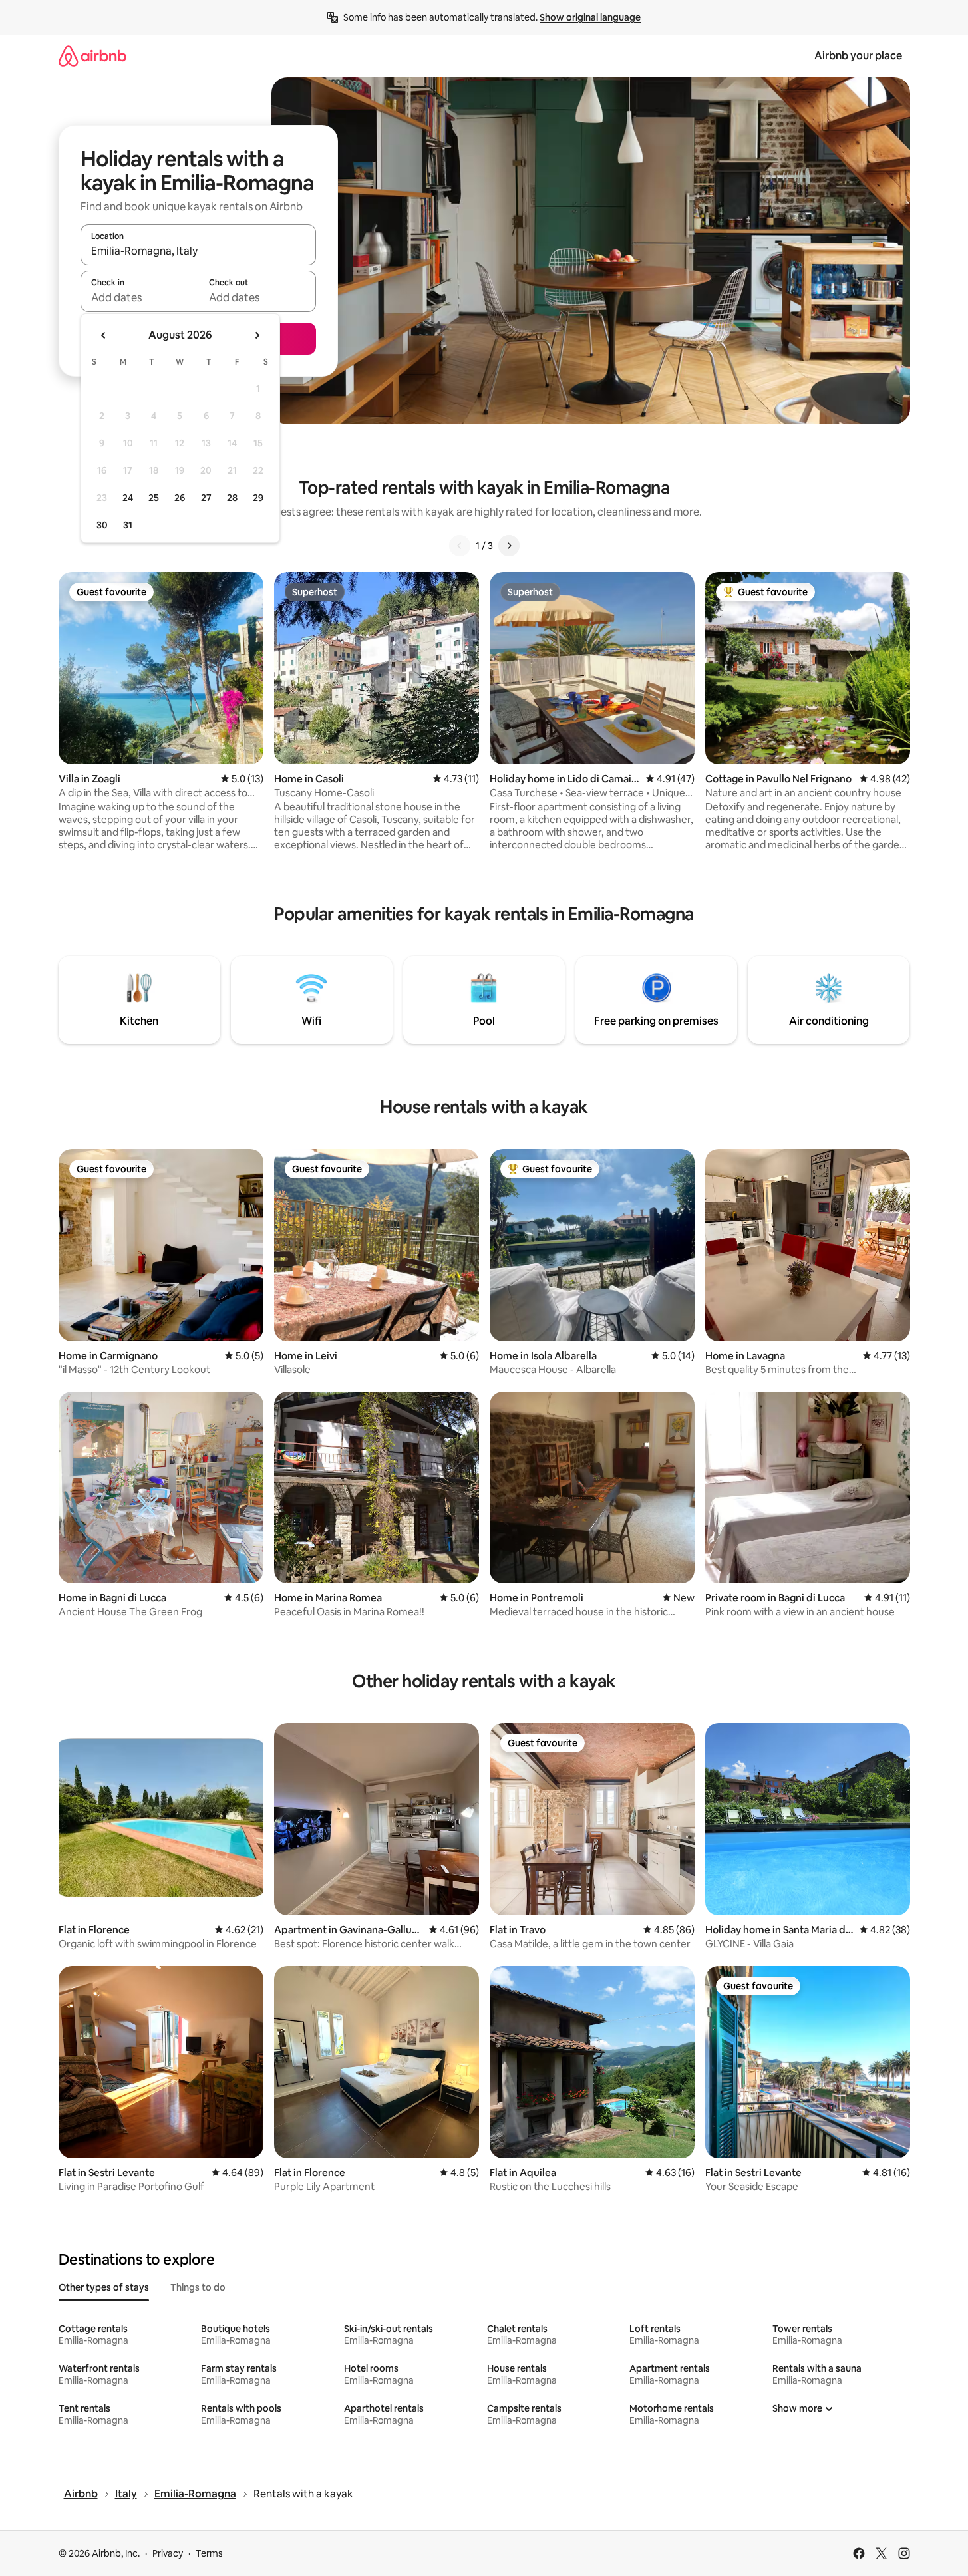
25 (154, 498)
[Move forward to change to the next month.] (257, 335)
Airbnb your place (858, 56)
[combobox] (198, 251)
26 (180, 498)
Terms (209, 2553)
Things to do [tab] (198, 2287)
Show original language (590, 17)
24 (128, 498)
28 (232, 498)
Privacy (168, 2553)
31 (128, 525)
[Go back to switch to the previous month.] (104, 335)
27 (206, 498)
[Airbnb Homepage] (92, 56)
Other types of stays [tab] (104, 2287)
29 (258, 498)
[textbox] (139, 297)
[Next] (509, 546)
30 (102, 525)
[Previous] (460, 546)
